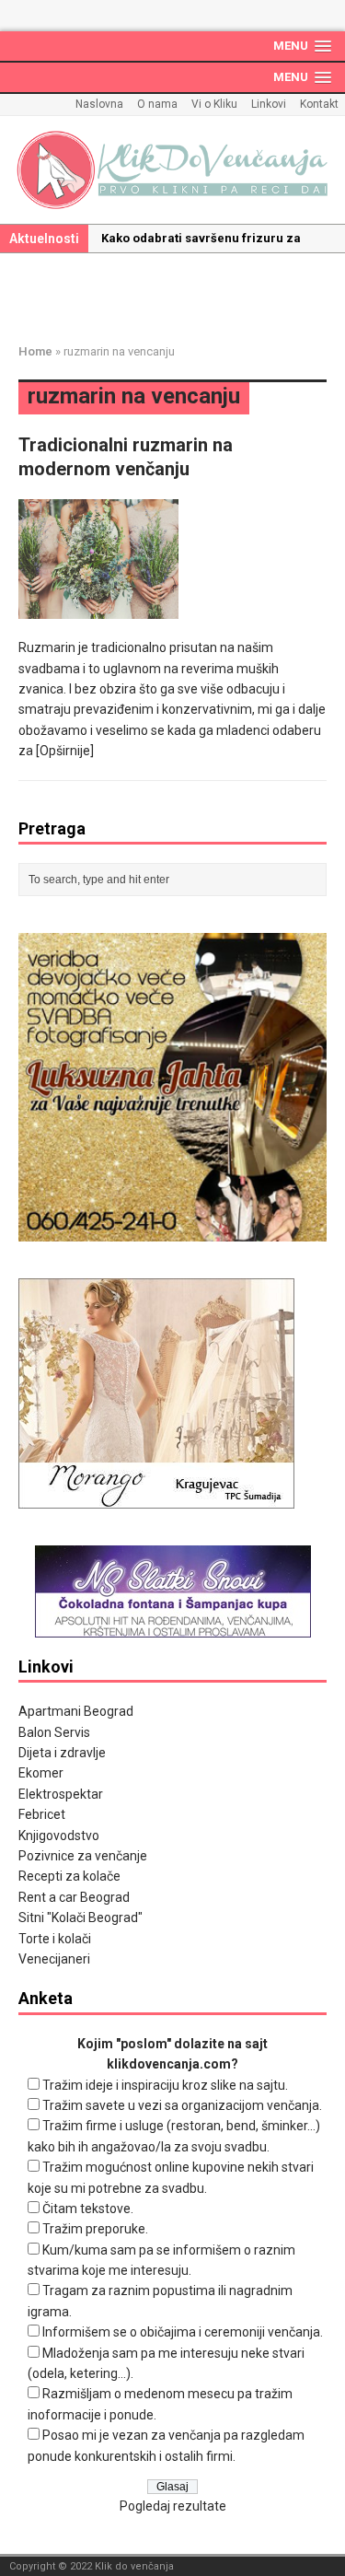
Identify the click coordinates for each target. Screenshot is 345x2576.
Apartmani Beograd (76, 1711)
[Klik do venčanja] (172, 170)
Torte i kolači (55, 1939)
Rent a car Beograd (74, 1897)
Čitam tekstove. (88, 2209)
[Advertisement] (182, 295)
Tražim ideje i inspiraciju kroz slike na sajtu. (165, 2085)
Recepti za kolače (69, 1876)
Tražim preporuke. (95, 2229)
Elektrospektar (61, 1794)
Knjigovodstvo (59, 1836)
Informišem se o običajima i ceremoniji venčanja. (183, 2332)
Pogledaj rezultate (173, 2506)
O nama (157, 104)
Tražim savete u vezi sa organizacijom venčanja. (182, 2105)
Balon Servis (54, 1732)
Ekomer (41, 1773)
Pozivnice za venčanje (83, 1856)
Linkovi (269, 104)
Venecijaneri (54, 1959)
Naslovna (99, 104)
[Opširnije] (65, 751)
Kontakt (319, 104)
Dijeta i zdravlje (62, 1753)
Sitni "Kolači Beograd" (80, 1917)
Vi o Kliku (214, 104)
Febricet (42, 1814)
